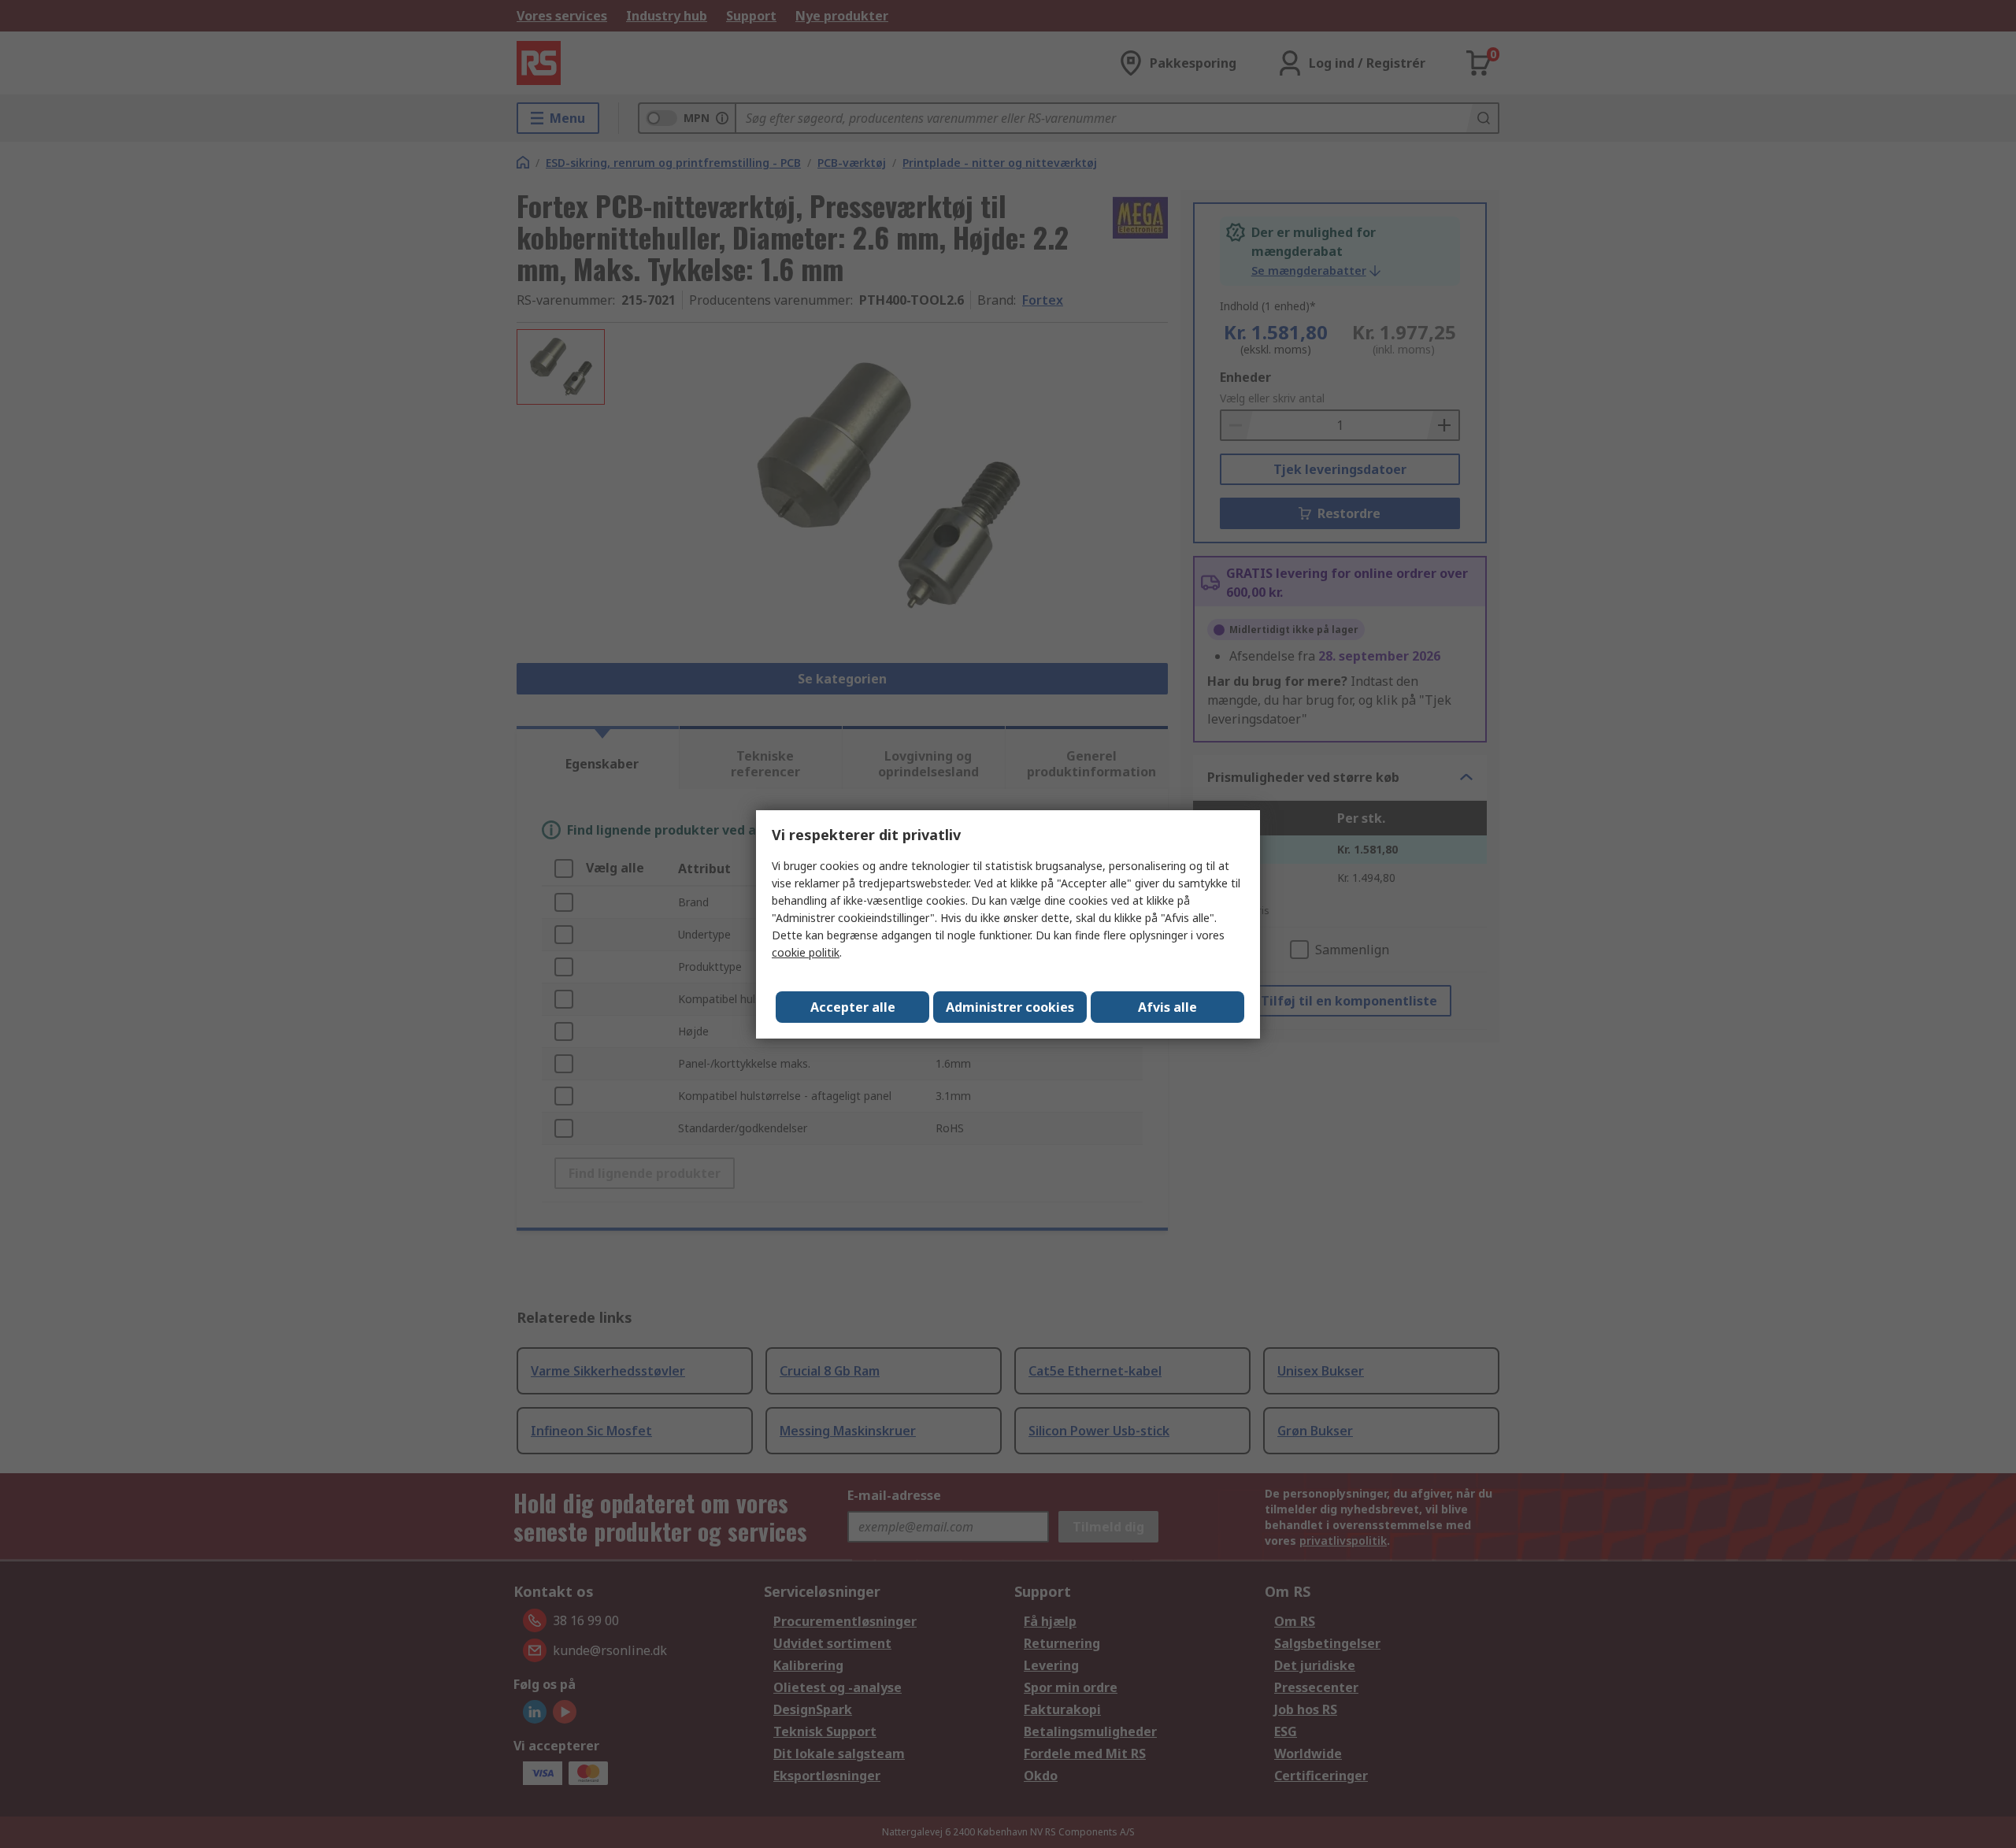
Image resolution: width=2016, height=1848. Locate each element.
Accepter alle (853, 1007)
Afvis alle (1167, 1007)
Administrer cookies (1010, 1007)
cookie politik (806, 952)
